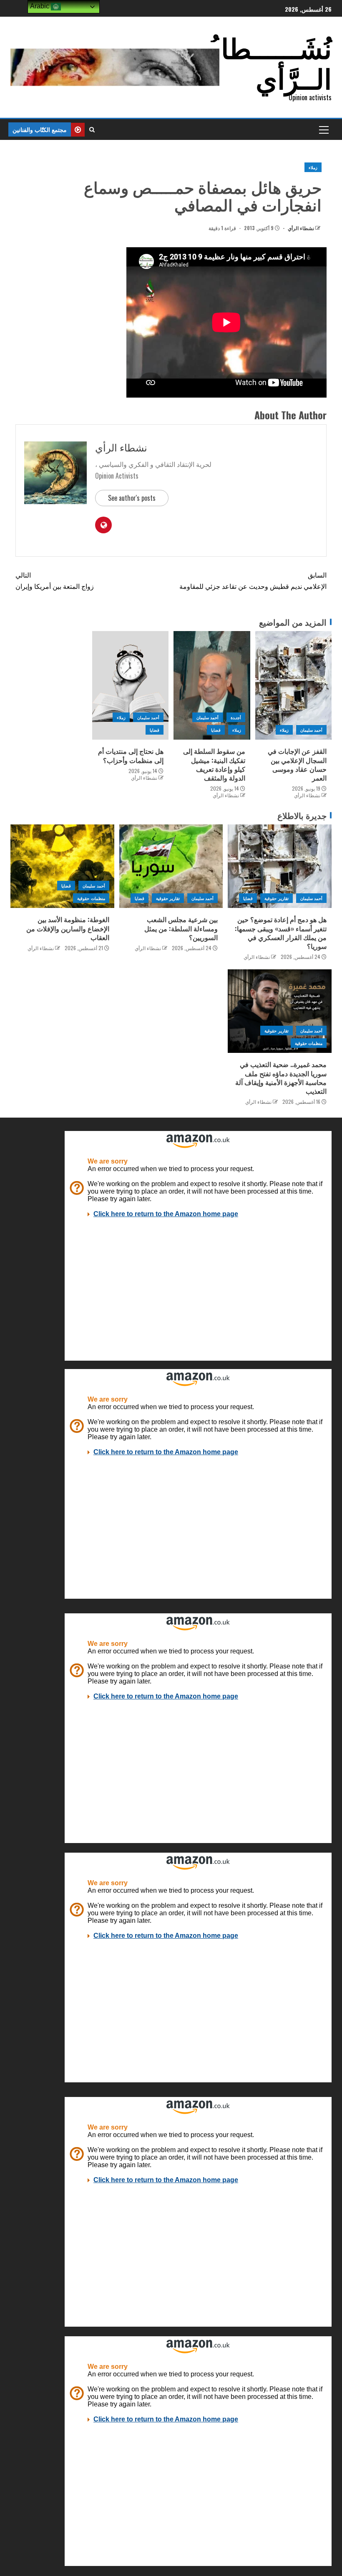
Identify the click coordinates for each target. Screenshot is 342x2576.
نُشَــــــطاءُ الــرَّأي (270, 62)
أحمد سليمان (311, 730)
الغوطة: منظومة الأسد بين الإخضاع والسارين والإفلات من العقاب (68, 928)
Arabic (40, 6)
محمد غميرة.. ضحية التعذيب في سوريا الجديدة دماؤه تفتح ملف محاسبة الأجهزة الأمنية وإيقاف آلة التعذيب (281, 1078)
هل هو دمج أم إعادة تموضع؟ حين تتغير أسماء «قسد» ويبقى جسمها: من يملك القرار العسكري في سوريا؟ (281, 933)
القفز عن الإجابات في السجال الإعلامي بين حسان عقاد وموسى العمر (297, 764)
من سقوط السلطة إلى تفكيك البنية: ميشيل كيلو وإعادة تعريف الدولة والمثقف (214, 764)
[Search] (92, 129)
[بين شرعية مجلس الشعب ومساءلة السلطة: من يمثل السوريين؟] (171, 866)
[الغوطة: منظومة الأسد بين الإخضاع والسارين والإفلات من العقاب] (62, 866)
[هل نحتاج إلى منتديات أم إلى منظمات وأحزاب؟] (131, 685)
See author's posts (132, 498)
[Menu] (323, 129)
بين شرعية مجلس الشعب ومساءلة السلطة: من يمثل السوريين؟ (181, 928)
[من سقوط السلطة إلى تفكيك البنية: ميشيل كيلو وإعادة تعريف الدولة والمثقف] (212, 685)
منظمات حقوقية (91, 898)
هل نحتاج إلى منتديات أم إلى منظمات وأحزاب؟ (131, 755)
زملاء (313, 167)
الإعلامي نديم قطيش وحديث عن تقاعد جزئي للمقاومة (253, 580)
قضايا (216, 730)
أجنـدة (236, 717)
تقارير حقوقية (276, 898)
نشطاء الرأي (300, 228)
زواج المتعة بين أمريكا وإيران (55, 580)
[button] (323, 129)
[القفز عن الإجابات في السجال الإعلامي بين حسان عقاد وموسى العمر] (294, 685)
